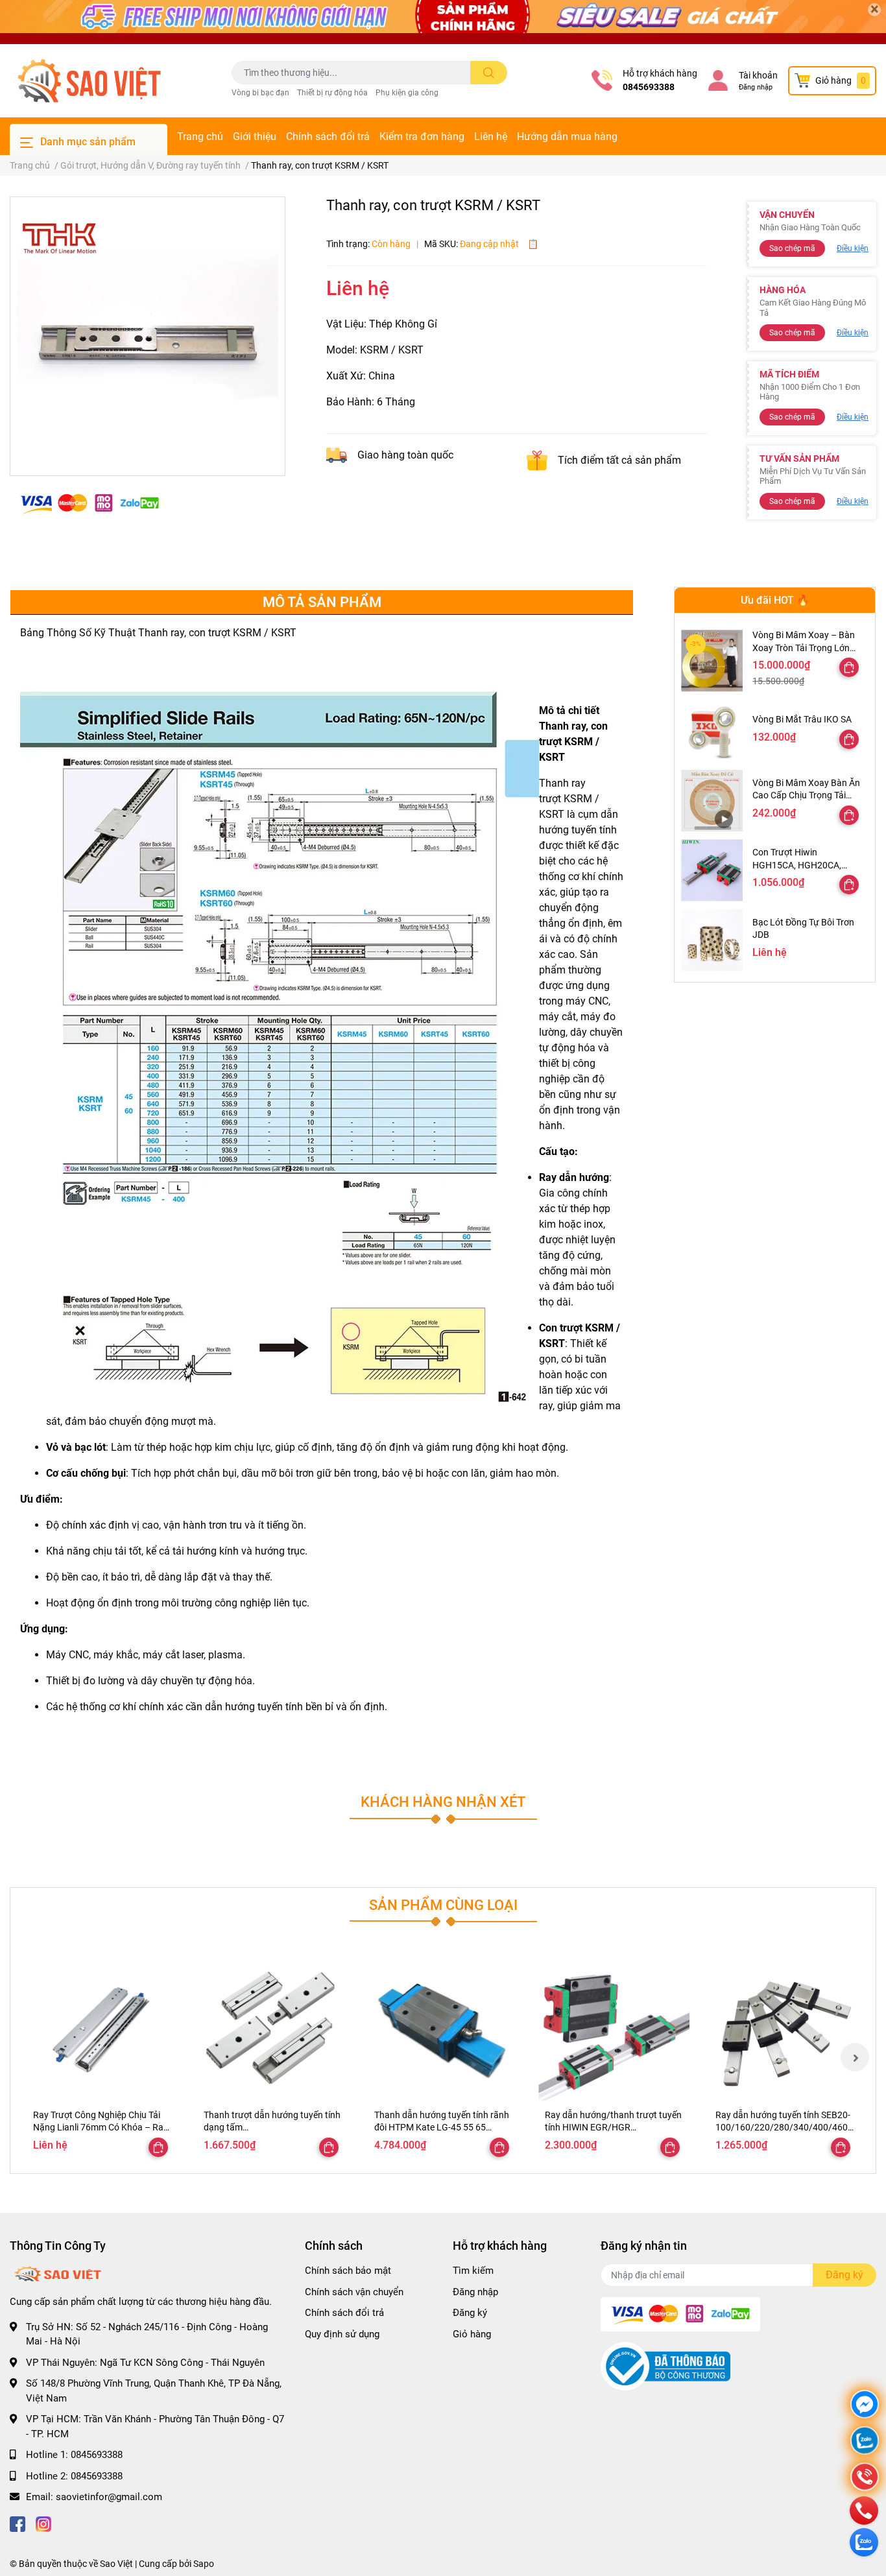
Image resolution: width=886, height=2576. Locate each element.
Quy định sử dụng (342, 2334)
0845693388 (649, 87)
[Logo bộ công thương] (665, 2366)
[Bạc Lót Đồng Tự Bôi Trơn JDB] (712, 940)
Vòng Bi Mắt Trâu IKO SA (802, 719)
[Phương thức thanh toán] (90, 503)
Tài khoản (758, 75)
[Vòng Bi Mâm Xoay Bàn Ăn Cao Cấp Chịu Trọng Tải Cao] (712, 801)
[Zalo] (865, 2442)
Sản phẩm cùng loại (443, 1905)
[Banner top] (443, 22)
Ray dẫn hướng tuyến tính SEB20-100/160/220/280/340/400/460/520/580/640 (784, 2128)
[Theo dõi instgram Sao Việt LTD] (43, 2523)
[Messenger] (865, 2406)
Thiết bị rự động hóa (332, 93)
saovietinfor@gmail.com (109, 2497)
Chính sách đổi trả (328, 137)
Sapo (204, 2564)
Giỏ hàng (472, 2334)
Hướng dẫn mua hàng (567, 137)
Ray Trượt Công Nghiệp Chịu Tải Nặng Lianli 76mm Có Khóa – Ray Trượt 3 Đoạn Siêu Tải (101, 2128)
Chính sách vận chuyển (354, 2292)
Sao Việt (116, 2564)
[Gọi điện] (865, 2478)
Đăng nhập (756, 87)
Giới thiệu (255, 137)
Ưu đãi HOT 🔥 (775, 600)
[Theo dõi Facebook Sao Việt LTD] (18, 2523)
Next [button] (855, 2057)
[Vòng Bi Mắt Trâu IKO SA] (712, 731)
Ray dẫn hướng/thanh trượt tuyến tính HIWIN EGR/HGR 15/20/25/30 (613, 2128)
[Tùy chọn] (849, 667)
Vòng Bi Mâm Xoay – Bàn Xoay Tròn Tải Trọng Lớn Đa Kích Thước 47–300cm (805, 648)
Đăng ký (470, 2313)
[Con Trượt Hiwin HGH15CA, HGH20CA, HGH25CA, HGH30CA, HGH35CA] (712, 870)
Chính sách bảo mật (348, 2271)
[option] (148, 331)
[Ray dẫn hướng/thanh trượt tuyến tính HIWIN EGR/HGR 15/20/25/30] (614, 2027)
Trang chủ (200, 137)
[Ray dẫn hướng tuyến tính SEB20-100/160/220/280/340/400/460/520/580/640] (784, 2027)
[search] (489, 73)
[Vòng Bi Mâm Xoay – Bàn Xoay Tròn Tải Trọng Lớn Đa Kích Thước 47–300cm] (712, 661)
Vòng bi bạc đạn (260, 93)
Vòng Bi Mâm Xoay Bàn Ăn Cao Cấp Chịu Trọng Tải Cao (806, 795)
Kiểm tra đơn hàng (422, 137)
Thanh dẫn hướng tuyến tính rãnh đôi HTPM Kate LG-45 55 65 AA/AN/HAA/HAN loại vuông (442, 2128)
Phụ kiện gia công (407, 93)
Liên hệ (491, 137)
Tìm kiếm (473, 2271)
